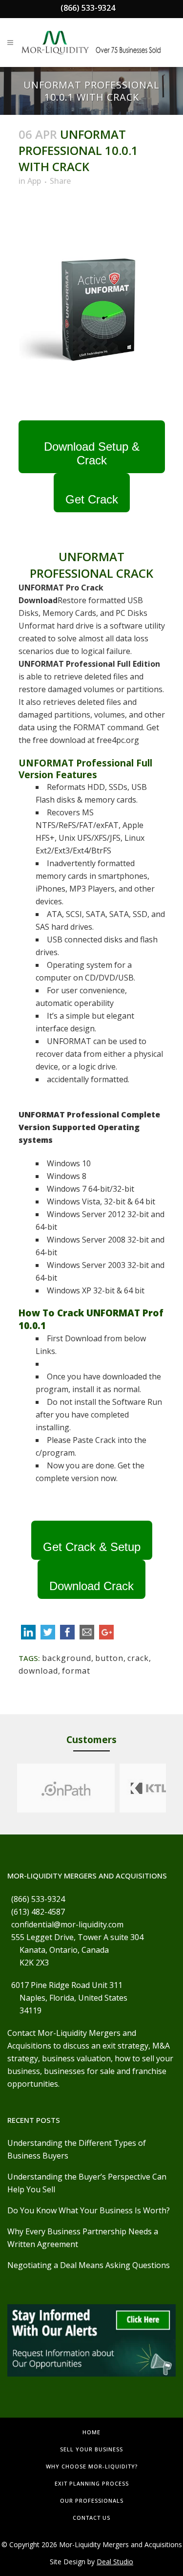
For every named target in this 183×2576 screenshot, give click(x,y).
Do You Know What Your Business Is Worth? (89, 2210)
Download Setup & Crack (92, 453)
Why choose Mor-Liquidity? (92, 2466)
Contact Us (91, 2518)
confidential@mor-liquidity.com (67, 1924)
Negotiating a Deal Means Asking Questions (89, 2265)
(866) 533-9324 (88, 8)
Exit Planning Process (92, 2483)
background (67, 1658)
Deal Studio (115, 2562)
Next (175, 1788)
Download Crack (91, 1586)
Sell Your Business (91, 2449)
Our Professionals (92, 2500)
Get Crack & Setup (92, 1547)
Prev (8, 1788)
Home (91, 2432)
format (76, 1671)
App (34, 181)
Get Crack (92, 499)
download (38, 1671)
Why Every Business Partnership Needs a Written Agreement (83, 2238)
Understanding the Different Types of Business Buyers (77, 2149)
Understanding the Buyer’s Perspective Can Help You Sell (87, 2183)
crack (138, 1658)
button (109, 1658)
